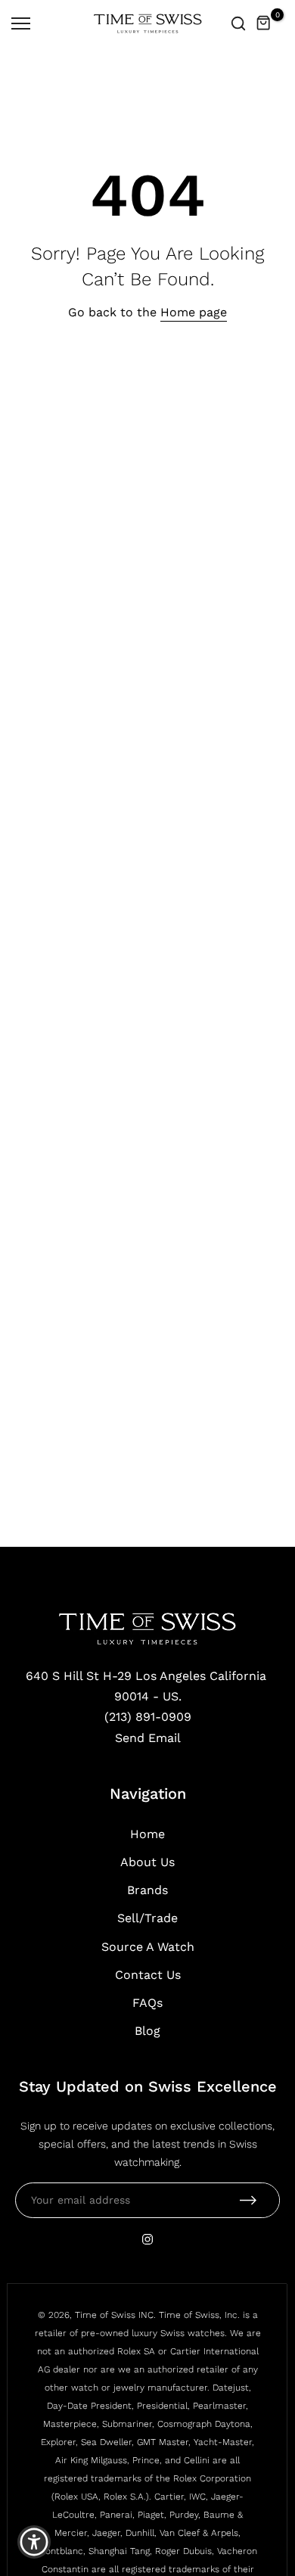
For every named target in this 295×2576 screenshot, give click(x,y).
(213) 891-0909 (148, 1717)
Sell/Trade (147, 1918)
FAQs (147, 2003)
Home (147, 1834)
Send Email (148, 1738)
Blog (147, 2031)
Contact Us (148, 1975)
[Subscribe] (248, 2200)
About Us (147, 1862)
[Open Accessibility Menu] (34, 2542)
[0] (264, 23)
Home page (194, 312)
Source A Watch (148, 1947)
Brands (147, 1890)
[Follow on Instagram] (147, 2239)
